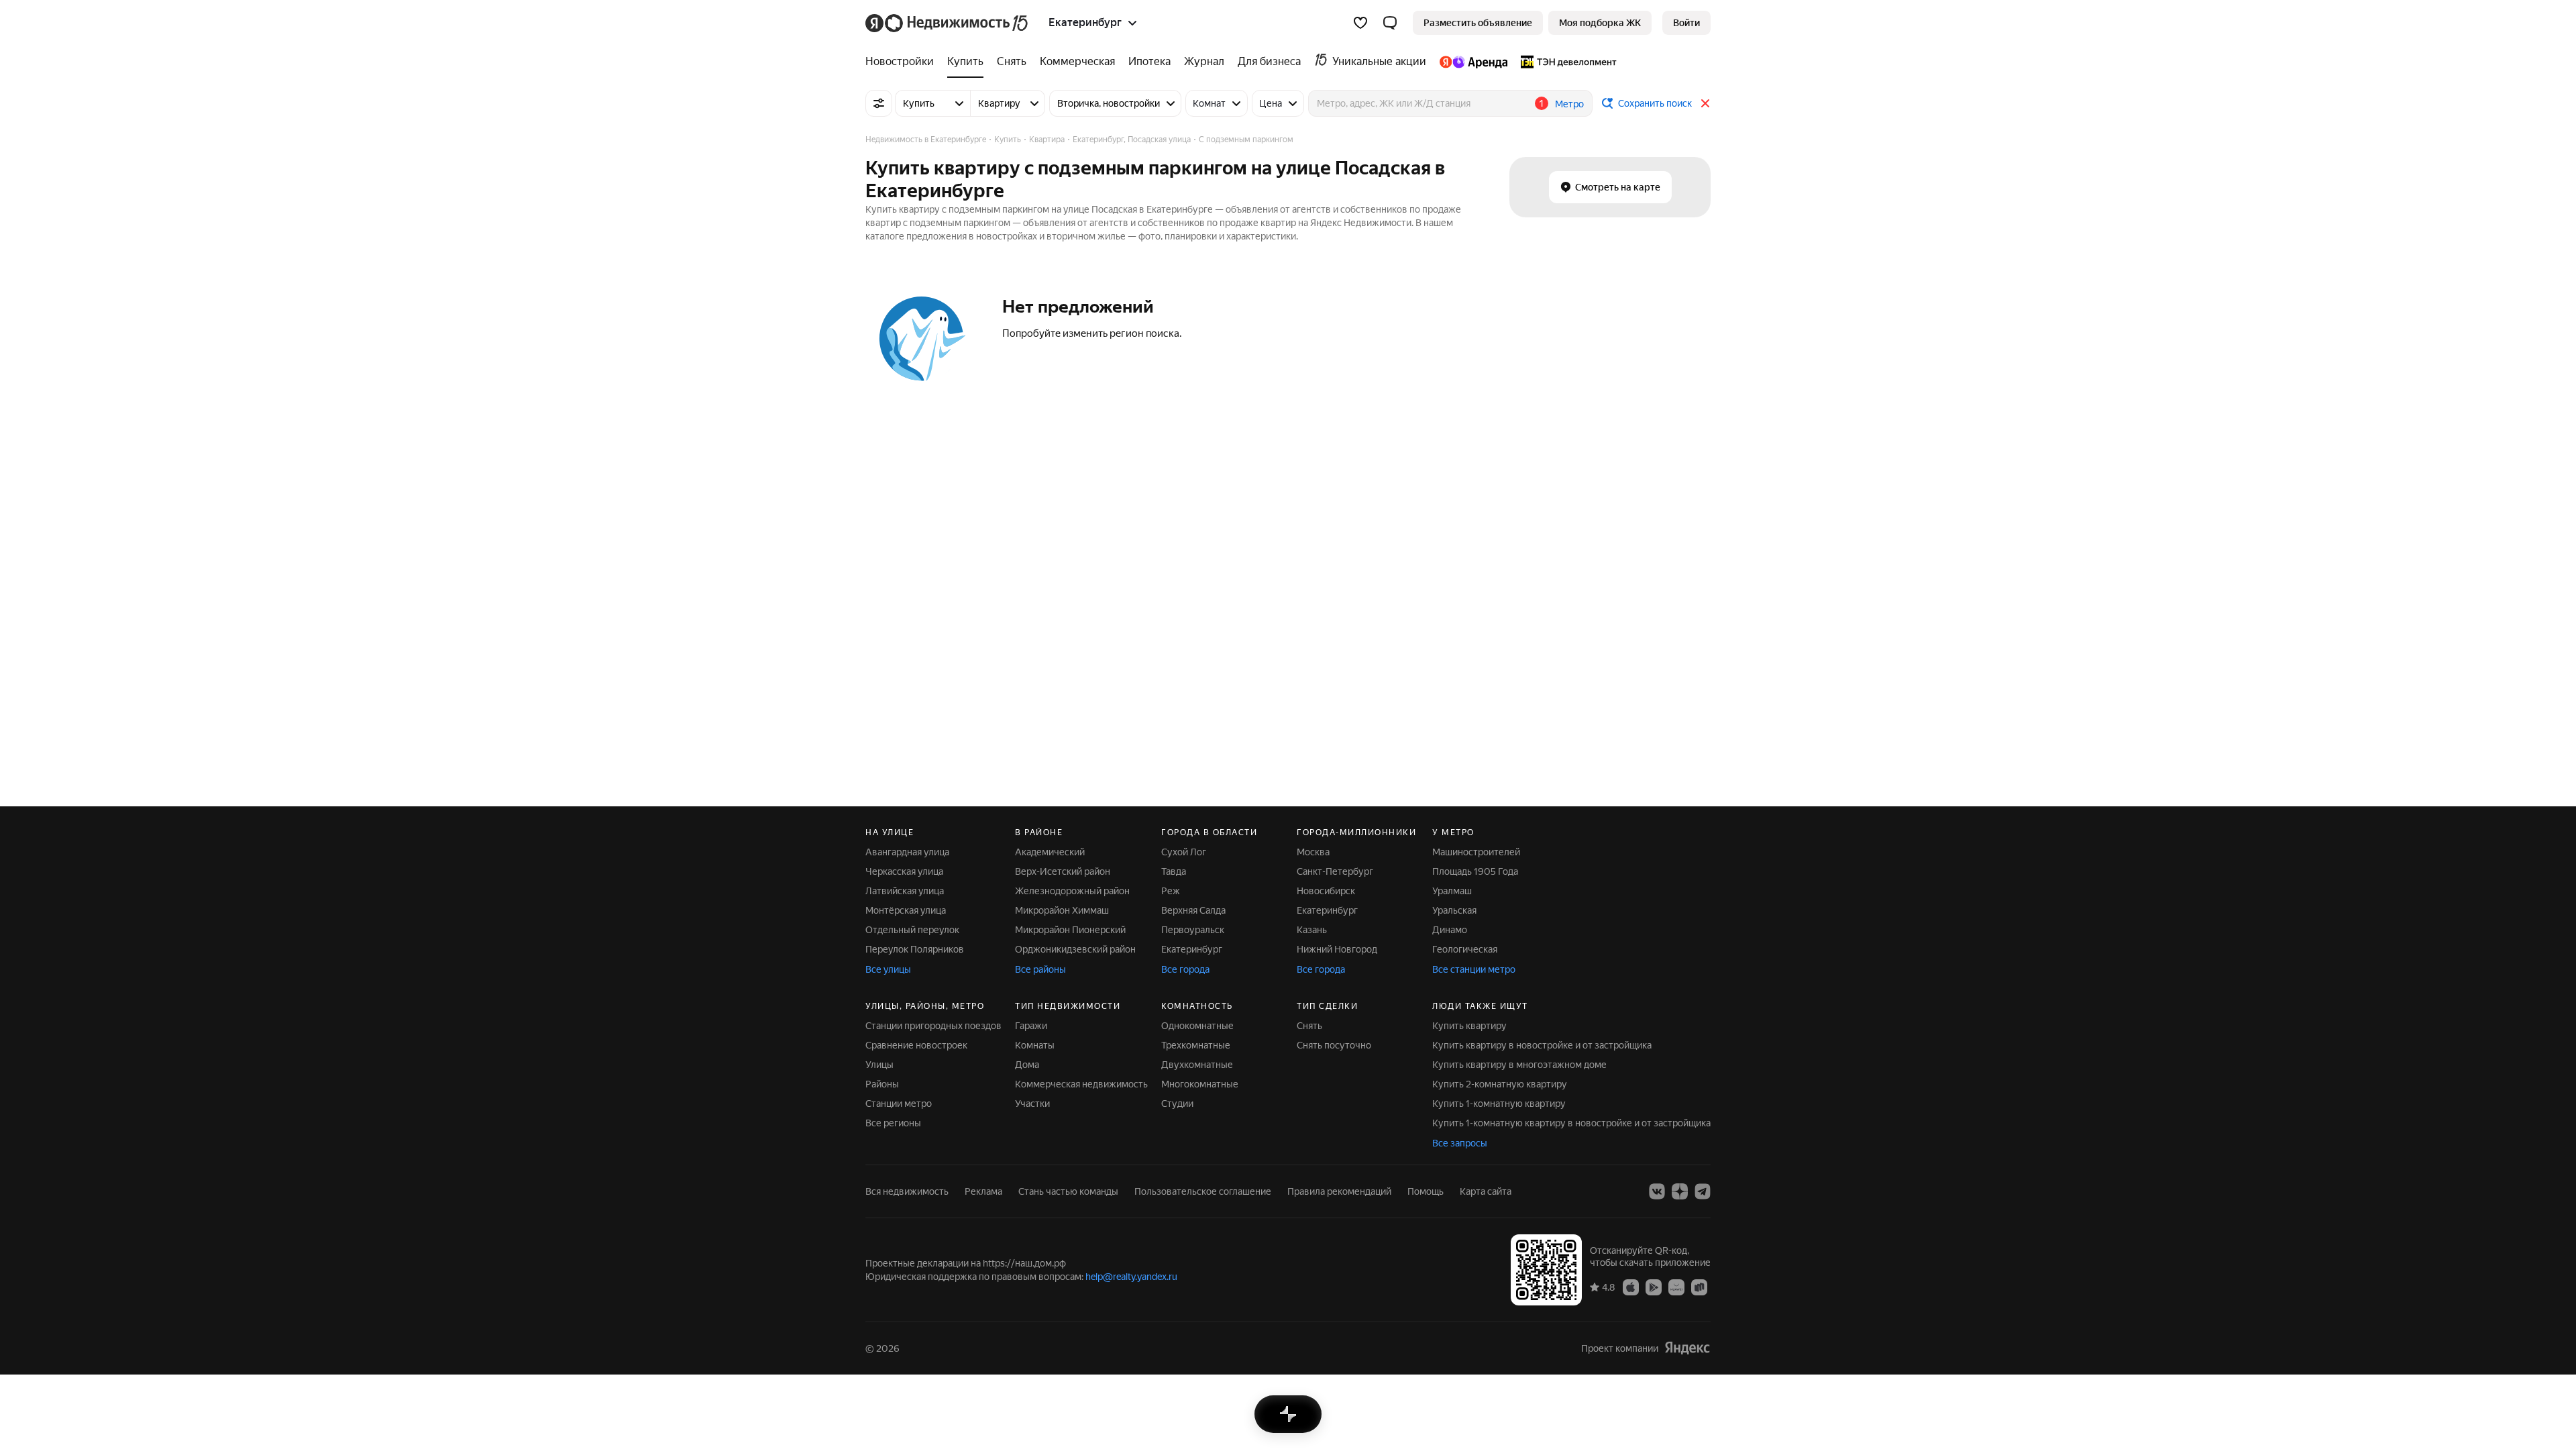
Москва (1313, 852)
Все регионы (893, 1123)
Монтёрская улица (906, 910)
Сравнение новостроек (916, 1045)
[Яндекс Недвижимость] (948, 23)
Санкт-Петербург (1335, 871)
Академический (1050, 852)
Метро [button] (1569, 104)
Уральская (1454, 910)
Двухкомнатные (1197, 1065)
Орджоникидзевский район (1075, 949)
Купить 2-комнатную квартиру (1500, 1084)
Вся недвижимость (907, 1191)
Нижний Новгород (1337, 949)
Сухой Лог (1184, 852)
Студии (1177, 1104)
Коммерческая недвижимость (1081, 1084)
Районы (882, 1084)
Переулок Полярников (915, 949)
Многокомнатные (1200, 1084)
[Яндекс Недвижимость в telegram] (1703, 1191)
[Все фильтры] (879, 103)
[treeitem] (903, 62)
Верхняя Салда (1193, 910)
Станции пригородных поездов (933, 1026)
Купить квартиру (1469, 1026)
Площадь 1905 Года (1475, 871)
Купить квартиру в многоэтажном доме (1519, 1065)
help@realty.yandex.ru (1131, 1277)
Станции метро (899, 1104)
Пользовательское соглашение (1203, 1191)
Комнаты (1035, 1045)
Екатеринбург (1192, 949)
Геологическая (1465, 949)
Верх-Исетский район (1063, 871)
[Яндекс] (1687, 1348)
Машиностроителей (1476, 852)
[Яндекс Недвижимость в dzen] (1680, 1191)
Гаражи (1031, 1026)
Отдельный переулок (912, 930)
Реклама (983, 1191)
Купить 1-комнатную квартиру (1499, 1104)
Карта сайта (1486, 1191)
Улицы (879, 1065)
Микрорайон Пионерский (1070, 930)
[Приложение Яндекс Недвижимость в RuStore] (1699, 1287)
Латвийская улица (905, 891)
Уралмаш (1452, 891)
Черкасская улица (904, 871)
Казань (1312, 930)
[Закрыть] (1705, 103)
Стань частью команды (1068, 1191)
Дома (1027, 1065)
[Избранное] (1360, 23)
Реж (1171, 891)
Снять (1309, 1026)
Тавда (1174, 871)
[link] (1686, 23)
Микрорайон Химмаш (1062, 910)
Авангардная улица (907, 852)
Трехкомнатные (1196, 1045)
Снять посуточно (1334, 1045)
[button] (1390, 23)
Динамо (1450, 930)
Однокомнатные (1197, 1026)
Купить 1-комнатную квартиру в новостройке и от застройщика (1571, 1123)
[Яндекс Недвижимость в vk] (1657, 1191)
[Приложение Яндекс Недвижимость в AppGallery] (1676, 1287)
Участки (1032, 1104)
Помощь (1426, 1191)
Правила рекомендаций (1339, 1191)
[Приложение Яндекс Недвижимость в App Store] (1631, 1287)
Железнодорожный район (1072, 891)
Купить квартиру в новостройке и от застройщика (1542, 1045)
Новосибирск (1326, 891)
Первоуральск (1193, 930)
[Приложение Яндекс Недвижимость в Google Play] (1654, 1287)
